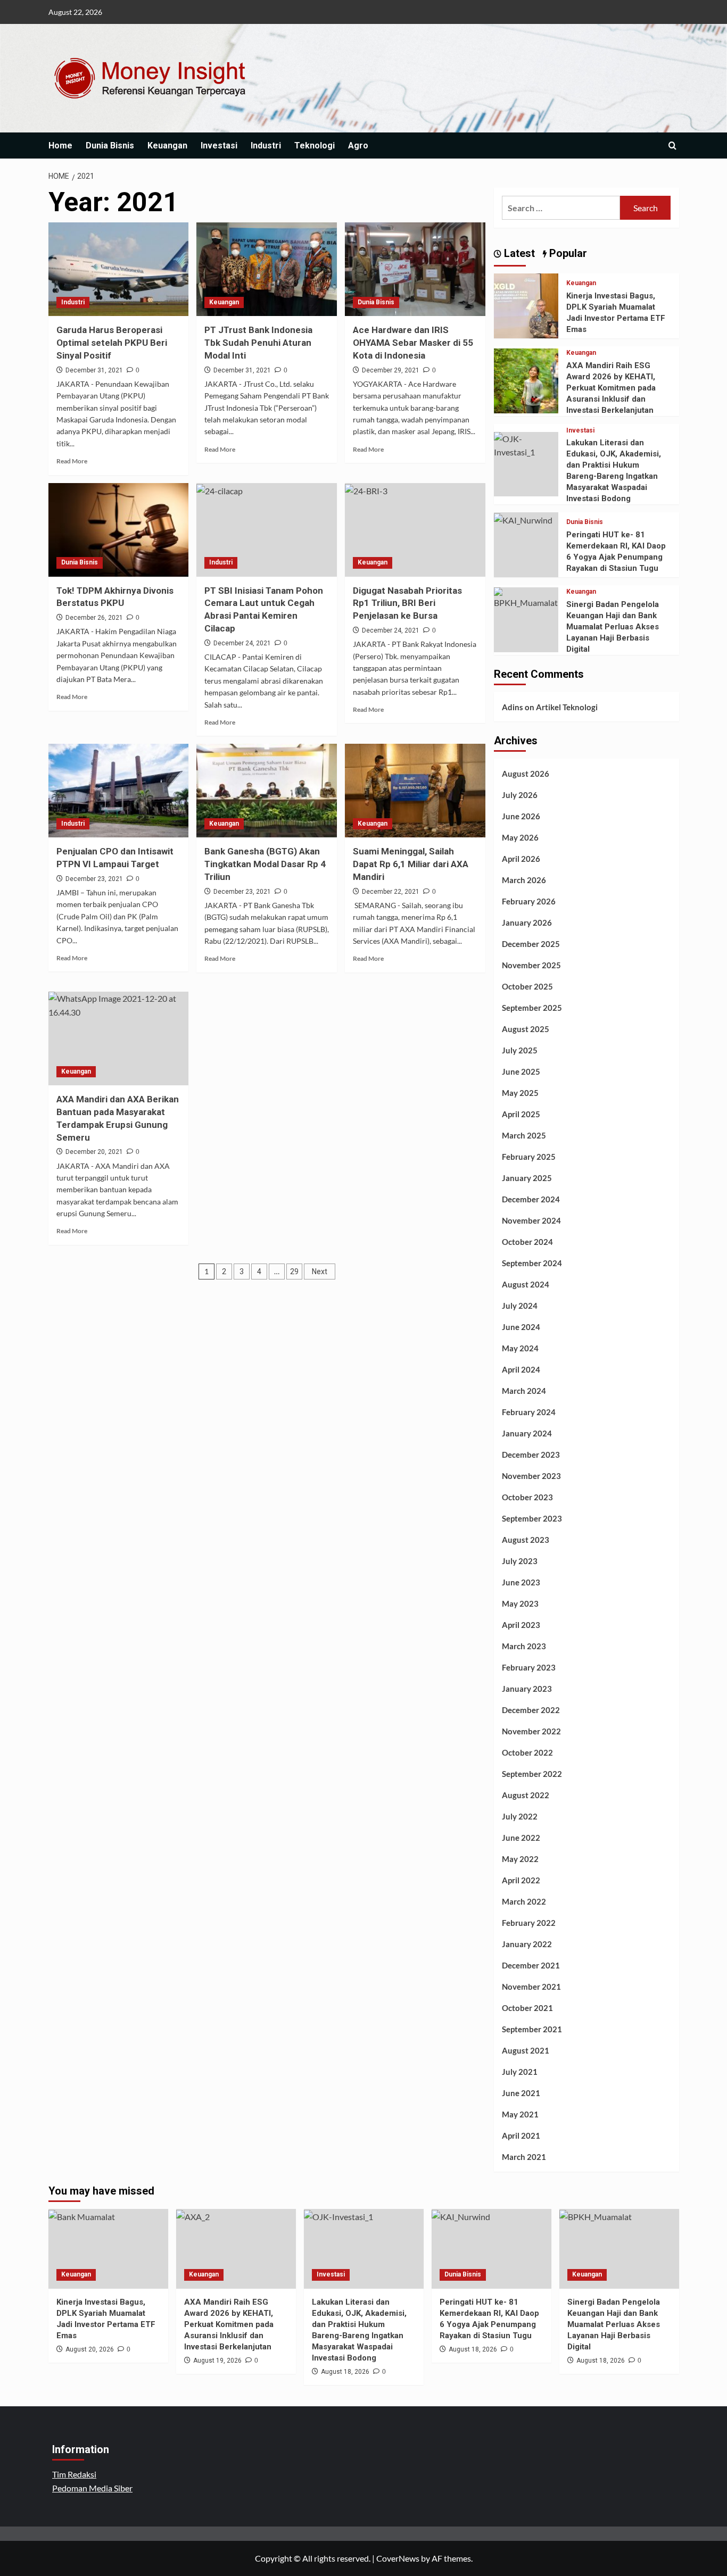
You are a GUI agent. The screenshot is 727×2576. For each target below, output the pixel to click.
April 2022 (521, 1880)
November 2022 (531, 1731)
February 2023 (529, 1667)
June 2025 (521, 1071)
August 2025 (526, 1029)
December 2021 (531, 1965)
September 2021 (532, 2029)
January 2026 (527, 923)
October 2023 (527, 1497)
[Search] (672, 146)
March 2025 (524, 1135)
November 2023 (531, 1476)
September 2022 (532, 1774)
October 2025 (527, 986)
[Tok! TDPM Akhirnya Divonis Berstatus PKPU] (119, 530)
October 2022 (527, 1752)
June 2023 (521, 1582)
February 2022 (529, 1923)
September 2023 (532, 1518)
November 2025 (531, 965)
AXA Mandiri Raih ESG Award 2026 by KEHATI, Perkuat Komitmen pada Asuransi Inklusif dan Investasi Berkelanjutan (611, 388)
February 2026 (529, 901)
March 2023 (524, 1646)
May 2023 (520, 1603)
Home (60, 146)
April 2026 (521, 859)
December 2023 (531, 1455)
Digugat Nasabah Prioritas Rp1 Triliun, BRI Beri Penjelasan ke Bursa (407, 603)
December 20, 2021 (94, 1152)
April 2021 (521, 2135)
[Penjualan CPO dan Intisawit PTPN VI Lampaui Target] (119, 791)
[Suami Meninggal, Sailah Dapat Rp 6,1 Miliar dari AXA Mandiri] (415, 791)
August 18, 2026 (345, 2372)
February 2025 (529, 1157)
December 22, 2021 (391, 892)
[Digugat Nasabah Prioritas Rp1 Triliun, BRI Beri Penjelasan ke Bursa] (415, 530)
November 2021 (531, 1987)
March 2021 (524, 2157)
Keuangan (167, 146)
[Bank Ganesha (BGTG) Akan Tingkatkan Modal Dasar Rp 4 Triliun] (267, 791)
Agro (358, 146)
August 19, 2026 (217, 2361)
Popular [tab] (567, 253)
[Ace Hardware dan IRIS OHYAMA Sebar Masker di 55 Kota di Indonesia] (415, 269)
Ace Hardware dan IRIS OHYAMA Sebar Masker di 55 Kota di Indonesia (413, 343)
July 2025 (520, 1050)
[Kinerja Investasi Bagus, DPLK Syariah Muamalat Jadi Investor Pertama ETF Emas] (526, 305)
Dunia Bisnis (110, 146)
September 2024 (532, 1263)
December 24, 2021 (242, 643)
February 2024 (529, 1412)
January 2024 (527, 1433)
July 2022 (520, 1816)
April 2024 (521, 1369)
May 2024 (520, 1348)
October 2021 (527, 2008)
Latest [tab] (518, 253)
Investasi (219, 146)
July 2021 (520, 2072)
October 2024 (527, 1242)
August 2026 (526, 774)
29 (294, 1272)
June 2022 (521, 1838)
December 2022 (531, 1710)
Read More (72, 461)
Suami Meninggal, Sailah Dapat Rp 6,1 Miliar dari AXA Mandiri (411, 864)
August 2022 (526, 1795)
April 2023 (521, 1625)
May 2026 (520, 837)
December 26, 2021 (94, 618)
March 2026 (524, 880)
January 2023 (527, 1689)
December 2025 (531, 944)
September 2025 (532, 1008)
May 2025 (520, 1093)
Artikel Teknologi (567, 707)
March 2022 (524, 1901)
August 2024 (526, 1284)
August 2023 (526, 1540)
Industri (266, 146)
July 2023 (520, 1561)
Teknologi (315, 146)
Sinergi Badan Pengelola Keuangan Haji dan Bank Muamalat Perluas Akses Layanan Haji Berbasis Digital (613, 627)
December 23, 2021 (94, 879)
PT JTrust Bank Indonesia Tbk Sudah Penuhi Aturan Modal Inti (258, 343)
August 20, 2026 (90, 2349)
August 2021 (526, 2050)
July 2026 (520, 795)
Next (320, 1272)
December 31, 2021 (94, 370)
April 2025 (521, 1114)
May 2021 (520, 2114)
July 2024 (520, 1306)
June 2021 (521, 2093)
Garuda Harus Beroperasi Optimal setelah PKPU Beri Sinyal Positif (112, 343)
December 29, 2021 (391, 370)
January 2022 (527, 1944)
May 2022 (520, 1859)
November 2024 (531, 1220)
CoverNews (398, 2558)
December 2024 (531, 1199)
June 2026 (521, 816)
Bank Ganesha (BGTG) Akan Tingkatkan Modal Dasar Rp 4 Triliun (265, 864)
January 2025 (527, 1178)
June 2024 (521, 1327)
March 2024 (524, 1391)
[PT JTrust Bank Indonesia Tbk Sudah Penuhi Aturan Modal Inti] (267, 269)
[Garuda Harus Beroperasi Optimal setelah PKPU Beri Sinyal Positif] (119, 269)
